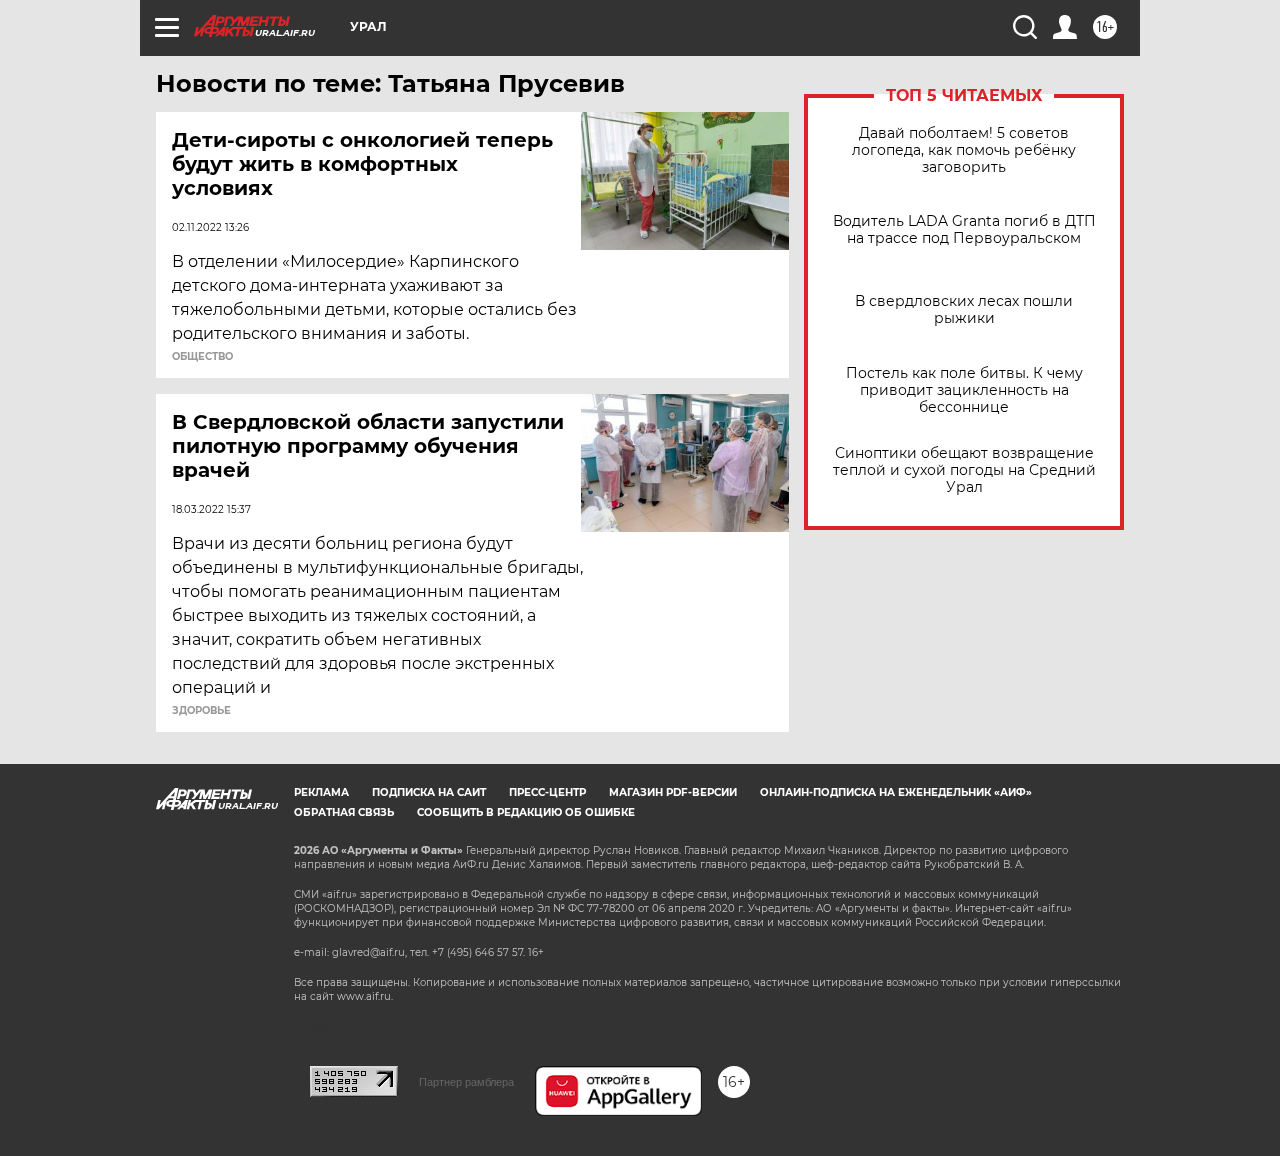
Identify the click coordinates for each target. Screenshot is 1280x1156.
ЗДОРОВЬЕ (201, 711)
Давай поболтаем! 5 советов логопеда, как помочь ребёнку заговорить (964, 150)
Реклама (321, 792)
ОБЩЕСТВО (202, 357)
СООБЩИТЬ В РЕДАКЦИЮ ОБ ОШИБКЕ (526, 812)
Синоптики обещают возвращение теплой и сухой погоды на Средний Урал (964, 470)
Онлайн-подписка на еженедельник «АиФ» (896, 792)
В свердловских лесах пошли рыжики (964, 310)
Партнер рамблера (466, 1082)
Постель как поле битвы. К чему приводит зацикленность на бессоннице (964, 390)
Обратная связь (344, 812)
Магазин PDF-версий (673, 792)
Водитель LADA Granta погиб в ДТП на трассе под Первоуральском (964, 230)
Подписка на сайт (429, 792)
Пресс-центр (547, 792)
